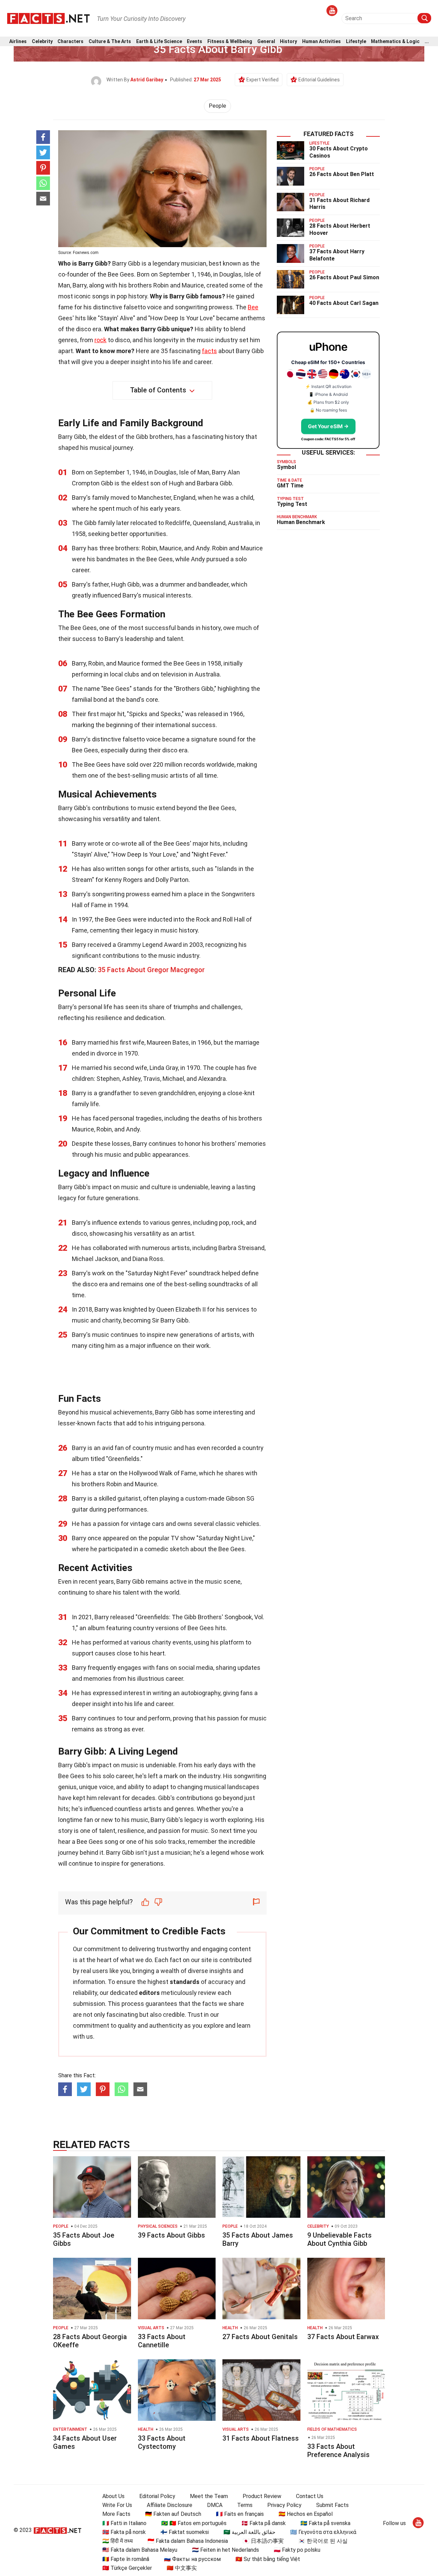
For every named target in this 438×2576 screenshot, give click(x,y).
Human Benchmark (301, 522)
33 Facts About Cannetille (162, 2341)
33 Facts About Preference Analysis (338, 2451)
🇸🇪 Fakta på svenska (325, 2523)
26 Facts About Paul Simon (344, 277)
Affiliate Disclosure (170, 2505)
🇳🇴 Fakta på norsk (124, 2532)
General (266, 42)
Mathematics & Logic (395, 42)
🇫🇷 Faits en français (240, 2514)
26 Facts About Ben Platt (342, 174)
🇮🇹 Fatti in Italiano (124, 2523)
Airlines (18, 42)
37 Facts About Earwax (343, 2337)
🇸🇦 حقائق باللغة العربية (249, 2532)
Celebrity (42, 42)
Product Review (262, 2496)
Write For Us (117, 2505)
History (288, 42)
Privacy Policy (284, 2505)
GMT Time (290, 486)
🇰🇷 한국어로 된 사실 (323, 2541)
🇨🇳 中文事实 (182, 2568)
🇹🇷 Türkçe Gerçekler (127, 2568)
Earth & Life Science (159, 42)
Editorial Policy (157, 2496)
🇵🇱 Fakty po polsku (297, 2550)
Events (195, 42)
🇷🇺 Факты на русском (192, 2559)
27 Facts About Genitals (260, 2337)
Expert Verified (262, 80)
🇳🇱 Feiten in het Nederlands (226, 2550)
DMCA (215, 2505)
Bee (253, 307)
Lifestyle (356, 42)
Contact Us (310, 2496)
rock (100, 340)
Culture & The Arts (110, 42)
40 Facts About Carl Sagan (344, 303)
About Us (113, 2496)
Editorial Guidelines (319, 80)
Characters (70, 42)
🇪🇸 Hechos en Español (306, 2514)
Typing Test (292, 504)
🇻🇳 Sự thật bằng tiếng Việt (268, 2559)
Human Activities (321, 42)
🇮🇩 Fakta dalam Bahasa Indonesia (188, 2541)
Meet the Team (209, 2496)
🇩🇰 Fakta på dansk (263, 2523)
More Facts (116, 2514)
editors (149, 1993)
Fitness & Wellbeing (230, 42)
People (217, 106)
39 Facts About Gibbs (171, 2235)
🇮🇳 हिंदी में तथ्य (118, 2541)
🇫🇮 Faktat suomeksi (185, 2532)
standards (185, 1982)
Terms (245, 2505)
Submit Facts (332, 2505)
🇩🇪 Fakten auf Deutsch (173, 2514)
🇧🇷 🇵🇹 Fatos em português (194, 2523)
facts (209, 351)
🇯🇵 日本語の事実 (263, 2541)
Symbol (286, 467)
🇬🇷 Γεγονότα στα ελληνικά (323, 2532)
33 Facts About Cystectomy (162, 2442)
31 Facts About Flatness (261, 2438)
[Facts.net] (48, 18)
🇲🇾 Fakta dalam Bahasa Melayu (140, 2550)
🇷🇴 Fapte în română (126, 2559)
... (427, 42)
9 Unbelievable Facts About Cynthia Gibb (339, 2239)
